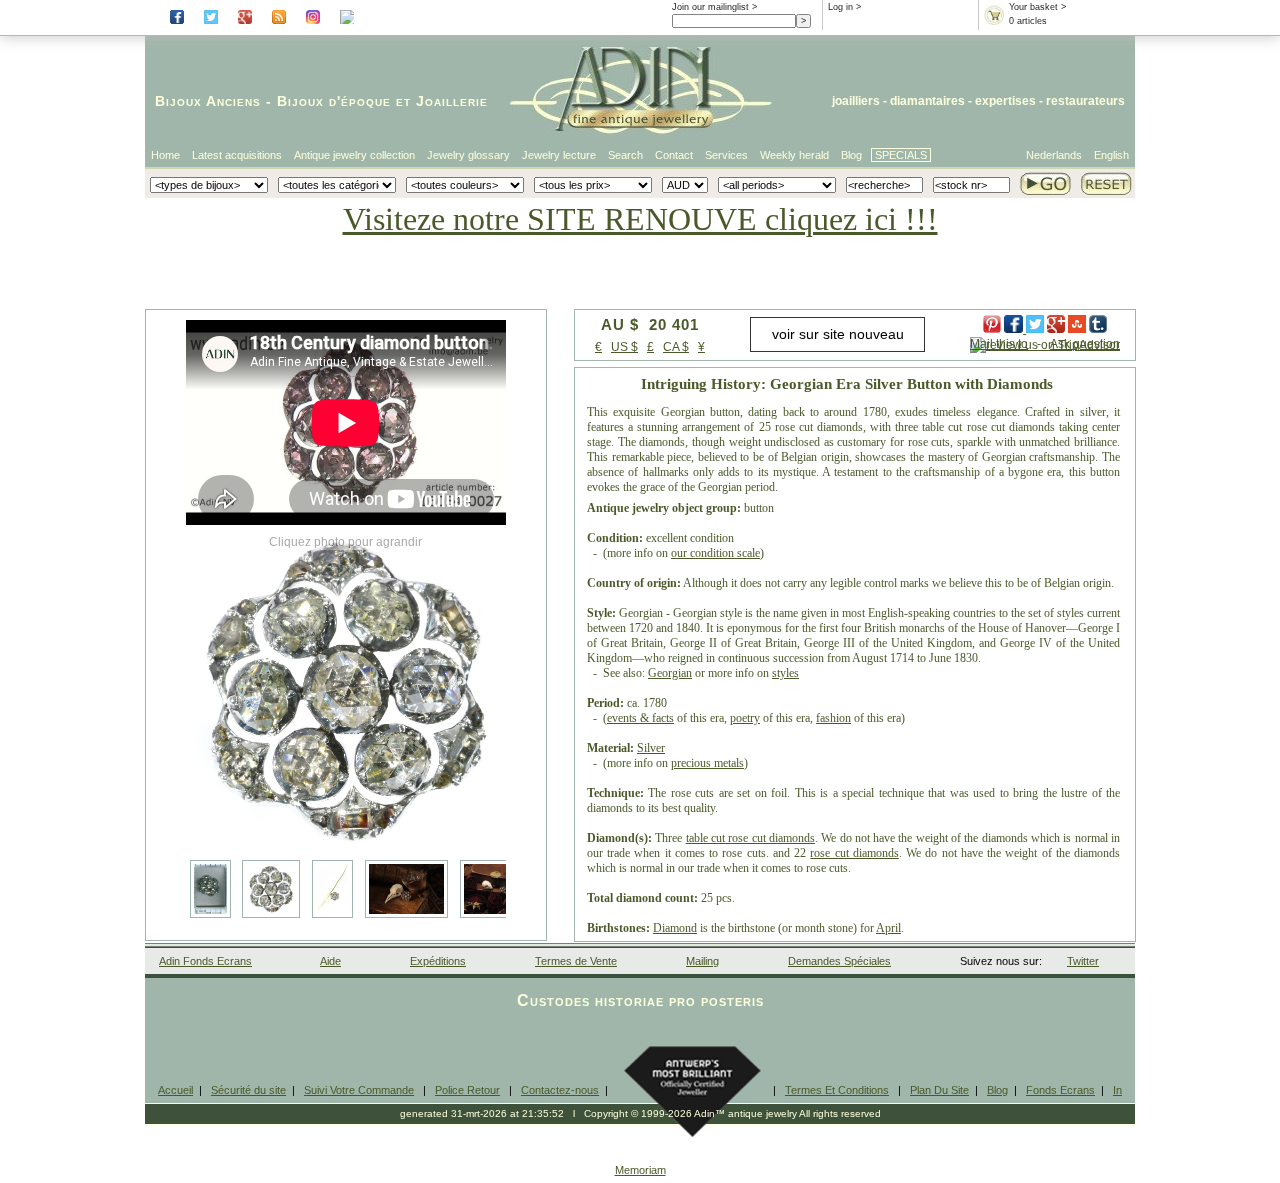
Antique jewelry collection (354, 155)
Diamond (675, 928)
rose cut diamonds (854, 853)
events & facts (640, 718)
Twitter (1083, 961)
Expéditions (438, 961)
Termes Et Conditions (837, 1090)
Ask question (1085, 344)
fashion (833, 718)
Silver (651, 748)
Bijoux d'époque (334, 101)
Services (726, 155)
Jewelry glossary (468, 155)
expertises (1005, 101)
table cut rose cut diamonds (750, 838)
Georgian (670, 673)
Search (625, 155)
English (1111, 155)
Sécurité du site (248, 1090)
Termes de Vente (576, 961)
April (888, 928)
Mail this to (999, 344)
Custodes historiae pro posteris (640, 1000)
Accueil (175, 1090)
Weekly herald (794, 155)
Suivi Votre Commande (359, 1090)
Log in (840, 7)
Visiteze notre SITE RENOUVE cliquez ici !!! (640, 219)
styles (785, 673)
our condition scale (715, 553)
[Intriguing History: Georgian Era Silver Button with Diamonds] (346, 690)
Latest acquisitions (237, 155)
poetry (745, 718)
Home (165, 155)
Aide (330, 961)
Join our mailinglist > (714, 7)
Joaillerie (452, 101)
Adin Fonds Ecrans (205, 961)
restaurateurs (1085, 101)
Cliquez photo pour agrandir (345, 542)
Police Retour (467, 1090)
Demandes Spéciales (839, 961)
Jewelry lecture (559, 155)
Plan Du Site (939, 1090)
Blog (851, 155)
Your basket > (1037, 7)
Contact (674, 155)
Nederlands (1054, 155)
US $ (624, 347)
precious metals (707, 763)
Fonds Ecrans (1060, 1090)
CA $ (676, 347)
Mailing (702, 961)
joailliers (856, 101)
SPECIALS (901, 155)
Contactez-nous (560, 1090)
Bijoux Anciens (208, 101)
